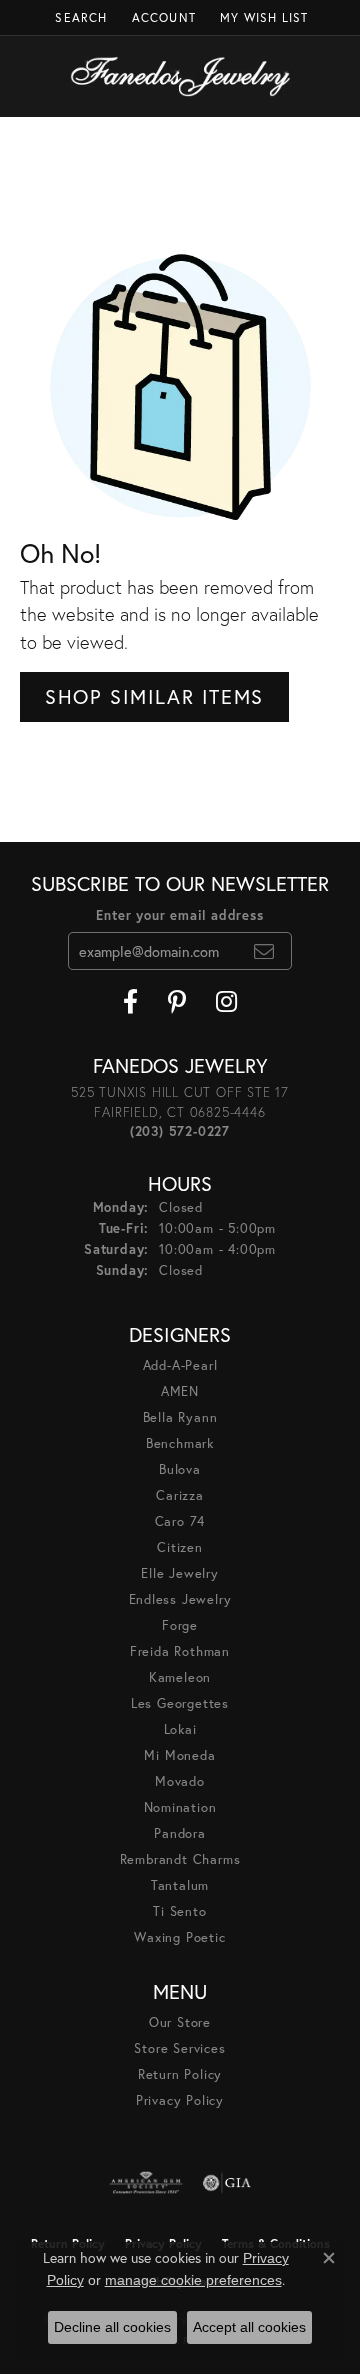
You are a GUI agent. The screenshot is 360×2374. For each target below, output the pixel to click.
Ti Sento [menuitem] (179, 1911)
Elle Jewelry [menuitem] (180, 1573)
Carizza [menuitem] (180, 1495)
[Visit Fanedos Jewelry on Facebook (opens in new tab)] (130, 1002)
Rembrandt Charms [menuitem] (180, 1859)
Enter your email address (179, 915)
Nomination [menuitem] (180, 1807)
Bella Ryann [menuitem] (180, 1417)
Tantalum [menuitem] (180, 1885)
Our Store (180, 2022)
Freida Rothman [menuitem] (180, 1651)
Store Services (179, 2048)
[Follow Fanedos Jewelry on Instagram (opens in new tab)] (226, 1002)
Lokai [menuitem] (180, 1729)
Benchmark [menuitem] (180, 1443)
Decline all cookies (112, 2327)
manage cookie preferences (193, 2280)
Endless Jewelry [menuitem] (180, 1599)
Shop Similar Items (154, 696)
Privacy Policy (180, 2100)
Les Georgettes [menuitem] (180, 1703)
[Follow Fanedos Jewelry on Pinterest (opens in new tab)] (177, 1002)
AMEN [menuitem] (180, 1391)
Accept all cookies (249, 2327)
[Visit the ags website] (146, 2183)
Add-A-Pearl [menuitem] (180, 1365)
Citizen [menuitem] (180, 1547)
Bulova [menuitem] (180, 1469)
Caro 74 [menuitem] (180, 1521)
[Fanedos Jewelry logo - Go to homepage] (180, 76)
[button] (79, 17)
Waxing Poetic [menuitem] (179, 1937)
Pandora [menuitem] (180, 1833)
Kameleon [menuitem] (180, 1677)
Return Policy (180, 2074)
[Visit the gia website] (227, 2183)
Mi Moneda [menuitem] (179, 1755)
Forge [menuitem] (180, 1625)
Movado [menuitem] (180, 1781)
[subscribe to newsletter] (264, 951)
